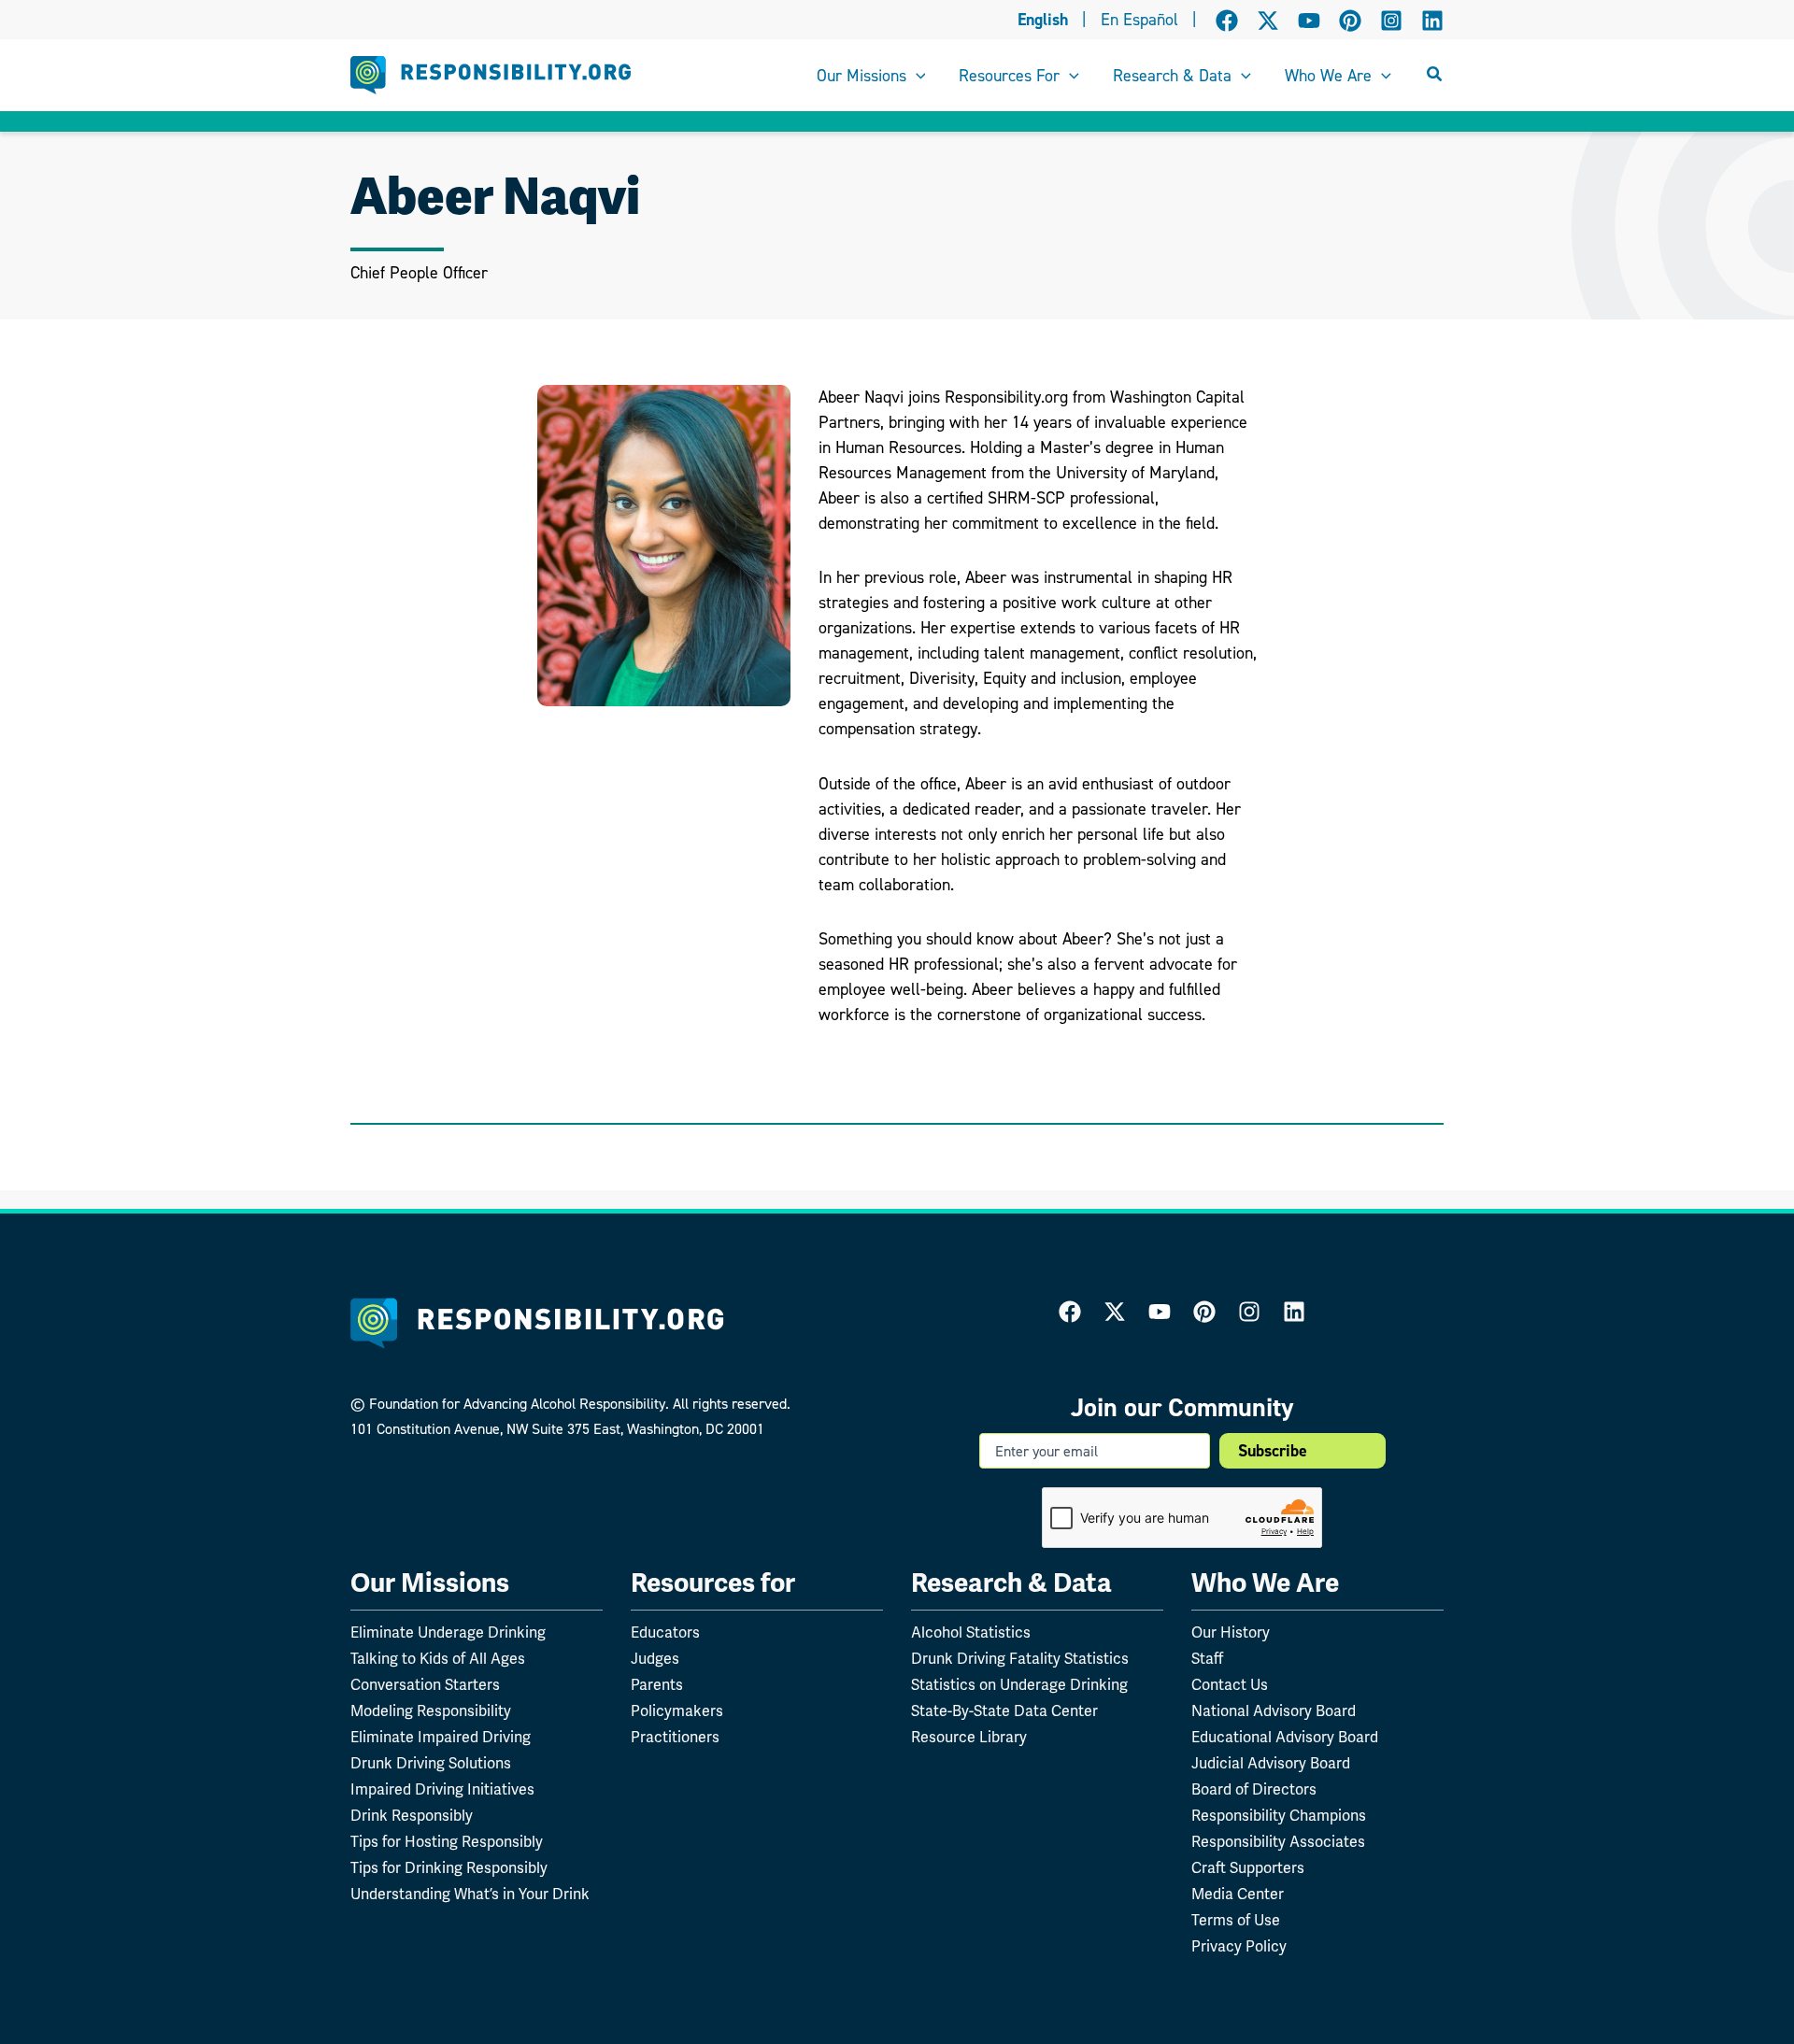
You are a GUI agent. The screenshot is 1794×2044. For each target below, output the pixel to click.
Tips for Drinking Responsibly (449, 1868)
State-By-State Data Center (1004, 1711)
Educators (665, 1633)
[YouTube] (1309, 21)
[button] (916, 76)
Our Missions (430, 1583)
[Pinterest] (1350, 21)
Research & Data (1011, 1583)
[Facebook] (1227, 21)
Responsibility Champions (1279, 1816)
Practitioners (675, 1738)
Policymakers (677, 1711)
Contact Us (1230, 1685)
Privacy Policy (1239, 1947)
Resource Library (969, 1738)
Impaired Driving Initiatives (442, 1790)
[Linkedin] (1432, 21)
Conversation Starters (425, 1685)
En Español (1139, 20)
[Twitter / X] (1268, 21)
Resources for (713, 1583)
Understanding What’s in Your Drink (470, 1895)
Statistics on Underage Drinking (1019, 1685)
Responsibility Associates (1278, 1842)
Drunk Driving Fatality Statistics (1020, 1659)
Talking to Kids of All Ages (438, 1659)
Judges (655, 1659)
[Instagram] (1391, 21)
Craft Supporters (1248, 1868)
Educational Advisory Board (1285, 1738)
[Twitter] (1115, 1312)
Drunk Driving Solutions (431, 1764)
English (1043, 20)
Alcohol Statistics (971, 1633)
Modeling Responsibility (431, 1711)
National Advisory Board (1274, 1711)
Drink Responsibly (412, 1816)
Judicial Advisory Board (1271, 1764)
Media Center (1238, 1895)
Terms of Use (1236, 1921)
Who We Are (1265, 1583)
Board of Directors (1254, 1790)
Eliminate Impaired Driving (441, 1738)
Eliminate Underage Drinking (448, 1633)
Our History (1231, 1633)
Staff (1207, 1659)
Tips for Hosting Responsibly (447, 1842)
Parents (657, 1685)
